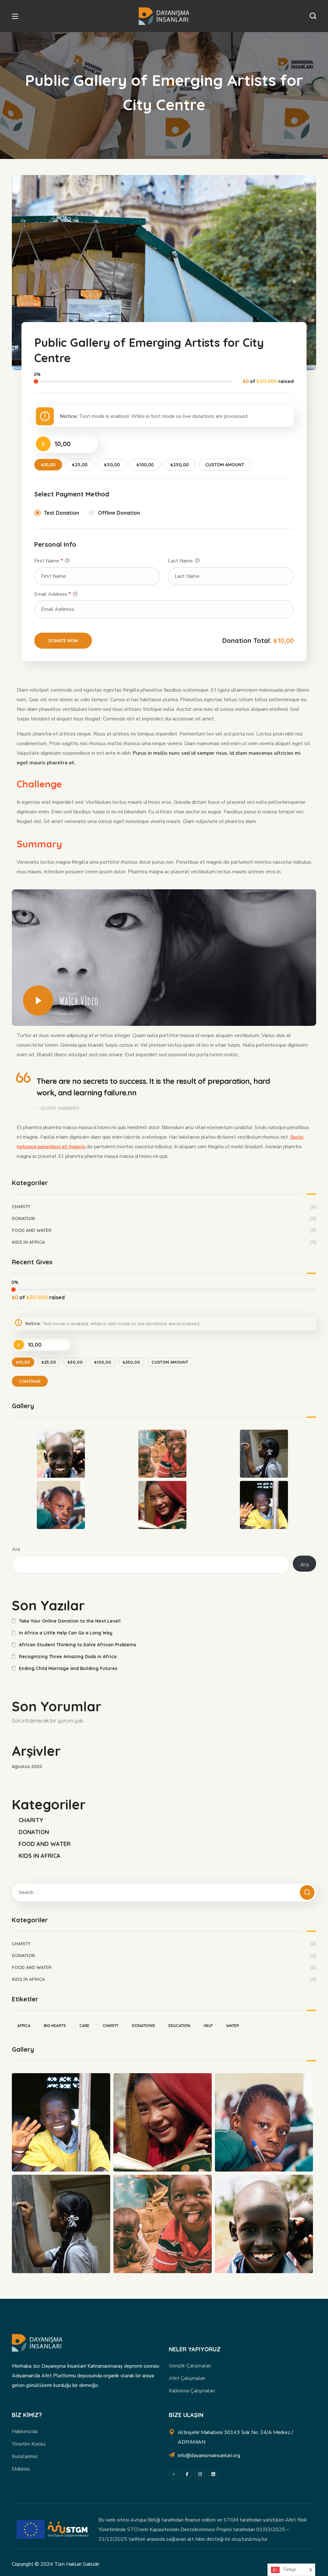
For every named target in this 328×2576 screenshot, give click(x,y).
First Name (49, 561)
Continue (30, 1381)
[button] (313, 16)
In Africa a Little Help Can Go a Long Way (66, 1633)
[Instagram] (200, 2474)
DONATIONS (143, 2026)
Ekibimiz (21, 2469)
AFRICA (24, 2026)
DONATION (164, 1218)
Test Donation (61, 513)
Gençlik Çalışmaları (190, 2366)
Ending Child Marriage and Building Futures (68, 1668)
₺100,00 (145, 465)
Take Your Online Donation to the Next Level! (70, 1621)
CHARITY (164, 1207)
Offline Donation (119, 513)
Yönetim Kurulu (29, 2444)
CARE (84, 2026)
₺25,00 (80, 465)
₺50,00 (112, 465)
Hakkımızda (25, 2431)
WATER (233, 2026)
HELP (208, 2026)
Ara (16, 1549)
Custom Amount (225, 465)
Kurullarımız (25, 2456)
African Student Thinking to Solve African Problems (78, 1645)
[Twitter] (174, 2474)
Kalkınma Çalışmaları (192, 2391)
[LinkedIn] (213, 2474)
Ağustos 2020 (27, 1766)
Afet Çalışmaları (187, 2378)
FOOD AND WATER (164, 1230)
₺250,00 (180, 465)
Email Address (53, 594)
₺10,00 (48, 465)
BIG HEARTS (55, 2026)
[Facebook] (187, 2474)
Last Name (181, 561)
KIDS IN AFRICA (164, 1242)
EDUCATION (179, 2026)
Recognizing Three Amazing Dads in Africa (68, 1657)
